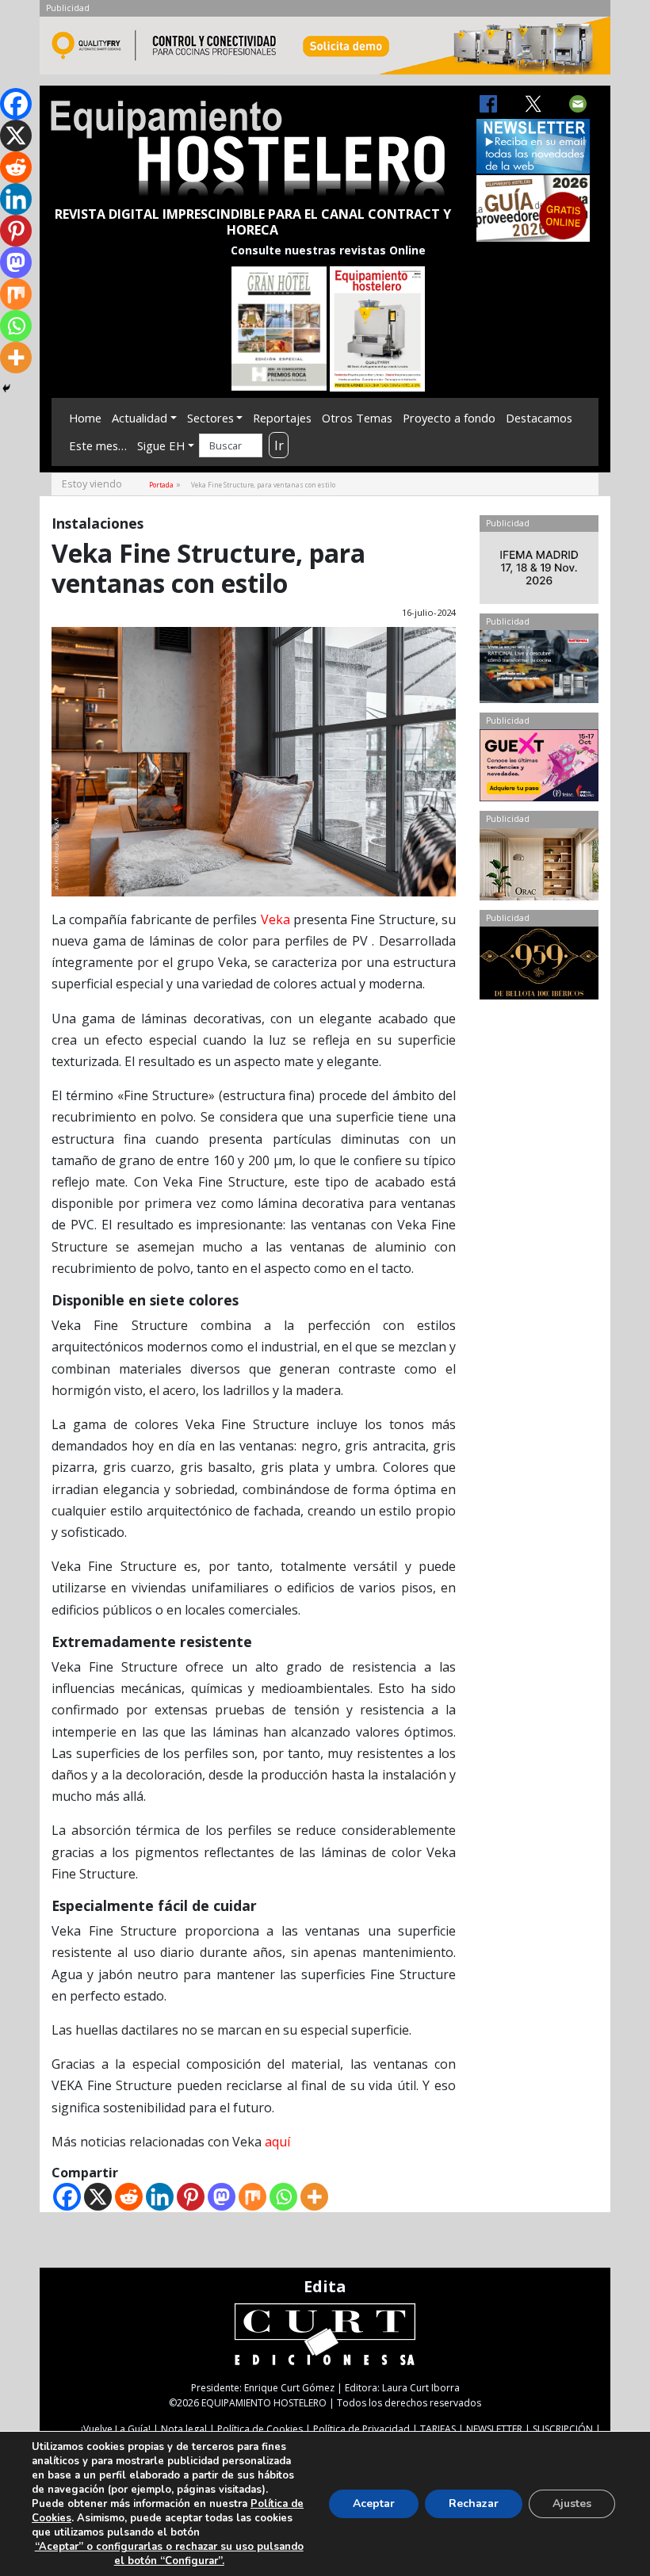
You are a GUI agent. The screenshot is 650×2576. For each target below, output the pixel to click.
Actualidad (140, 418)
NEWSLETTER (494, 2429)
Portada (161, 485)
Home (85, 418)
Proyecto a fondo (449, 418)
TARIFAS (438, 2429)
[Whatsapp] (283, 2197)
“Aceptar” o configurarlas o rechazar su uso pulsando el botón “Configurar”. (169, 2554)
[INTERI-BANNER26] (539, 571)
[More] (314, 2197)
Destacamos (539, 418)
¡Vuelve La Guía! (116, 2429)
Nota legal (184, 2429)
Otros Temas (357, 418)
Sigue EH (161, 445)
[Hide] (6, 388)
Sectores (210, 418)
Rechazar (474, 2503)
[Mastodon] (222, 2197)
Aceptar (374, 2503)
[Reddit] (129, 2197)
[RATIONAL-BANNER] (539, 670)
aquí (277, 2142)
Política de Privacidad (361, 2429)
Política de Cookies (260, 2429)
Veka (275, 919)
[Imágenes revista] (325, 50)
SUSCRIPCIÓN (563, 2429)
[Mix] (252, 2197)
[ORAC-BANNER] (539, 868)
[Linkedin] (160, 2197)
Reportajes (282, 418)
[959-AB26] (539, 966)
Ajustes (572, 2503)
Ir (279, 445)
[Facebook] (67, 2197)
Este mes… (98, 445)
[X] (98, 2197)
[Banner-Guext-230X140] (539, 769)
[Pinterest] (191, 2197)
